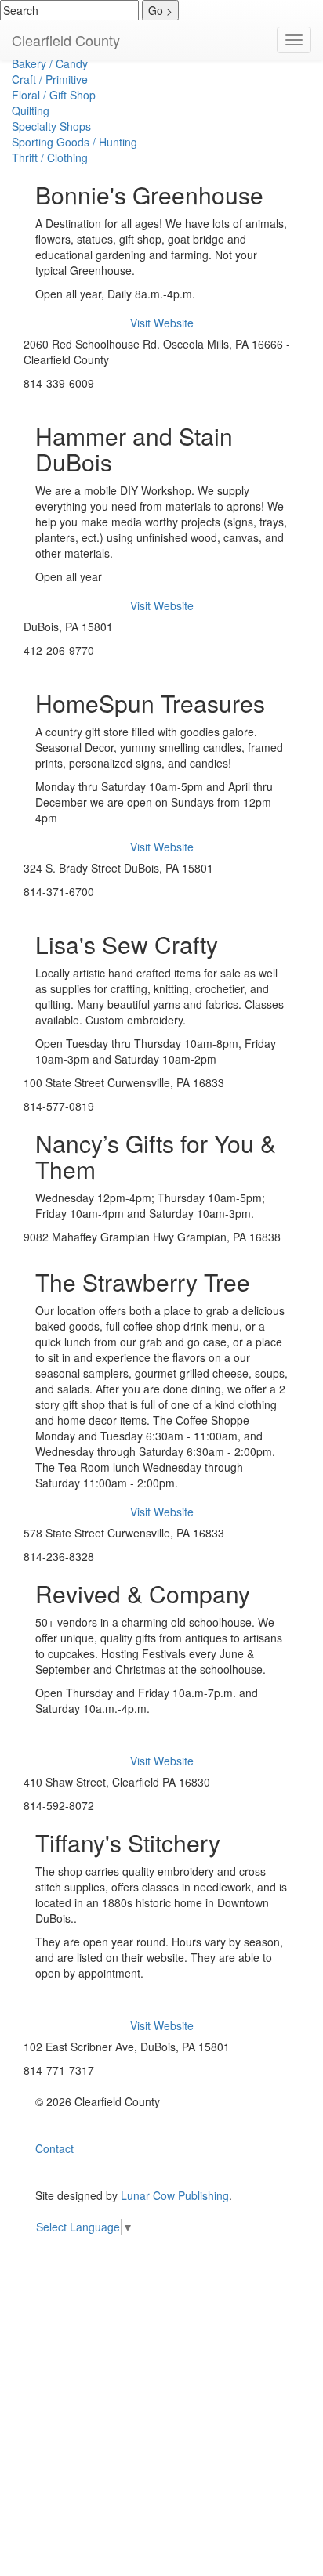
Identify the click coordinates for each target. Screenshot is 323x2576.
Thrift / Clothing (50, 157)
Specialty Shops (51, 126)
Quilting (31, 110)
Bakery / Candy (50, 63)
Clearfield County (66, 40)
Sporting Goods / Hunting (74, 142)
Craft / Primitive (50, 79)
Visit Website (162, 323)
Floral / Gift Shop (54, 95)
